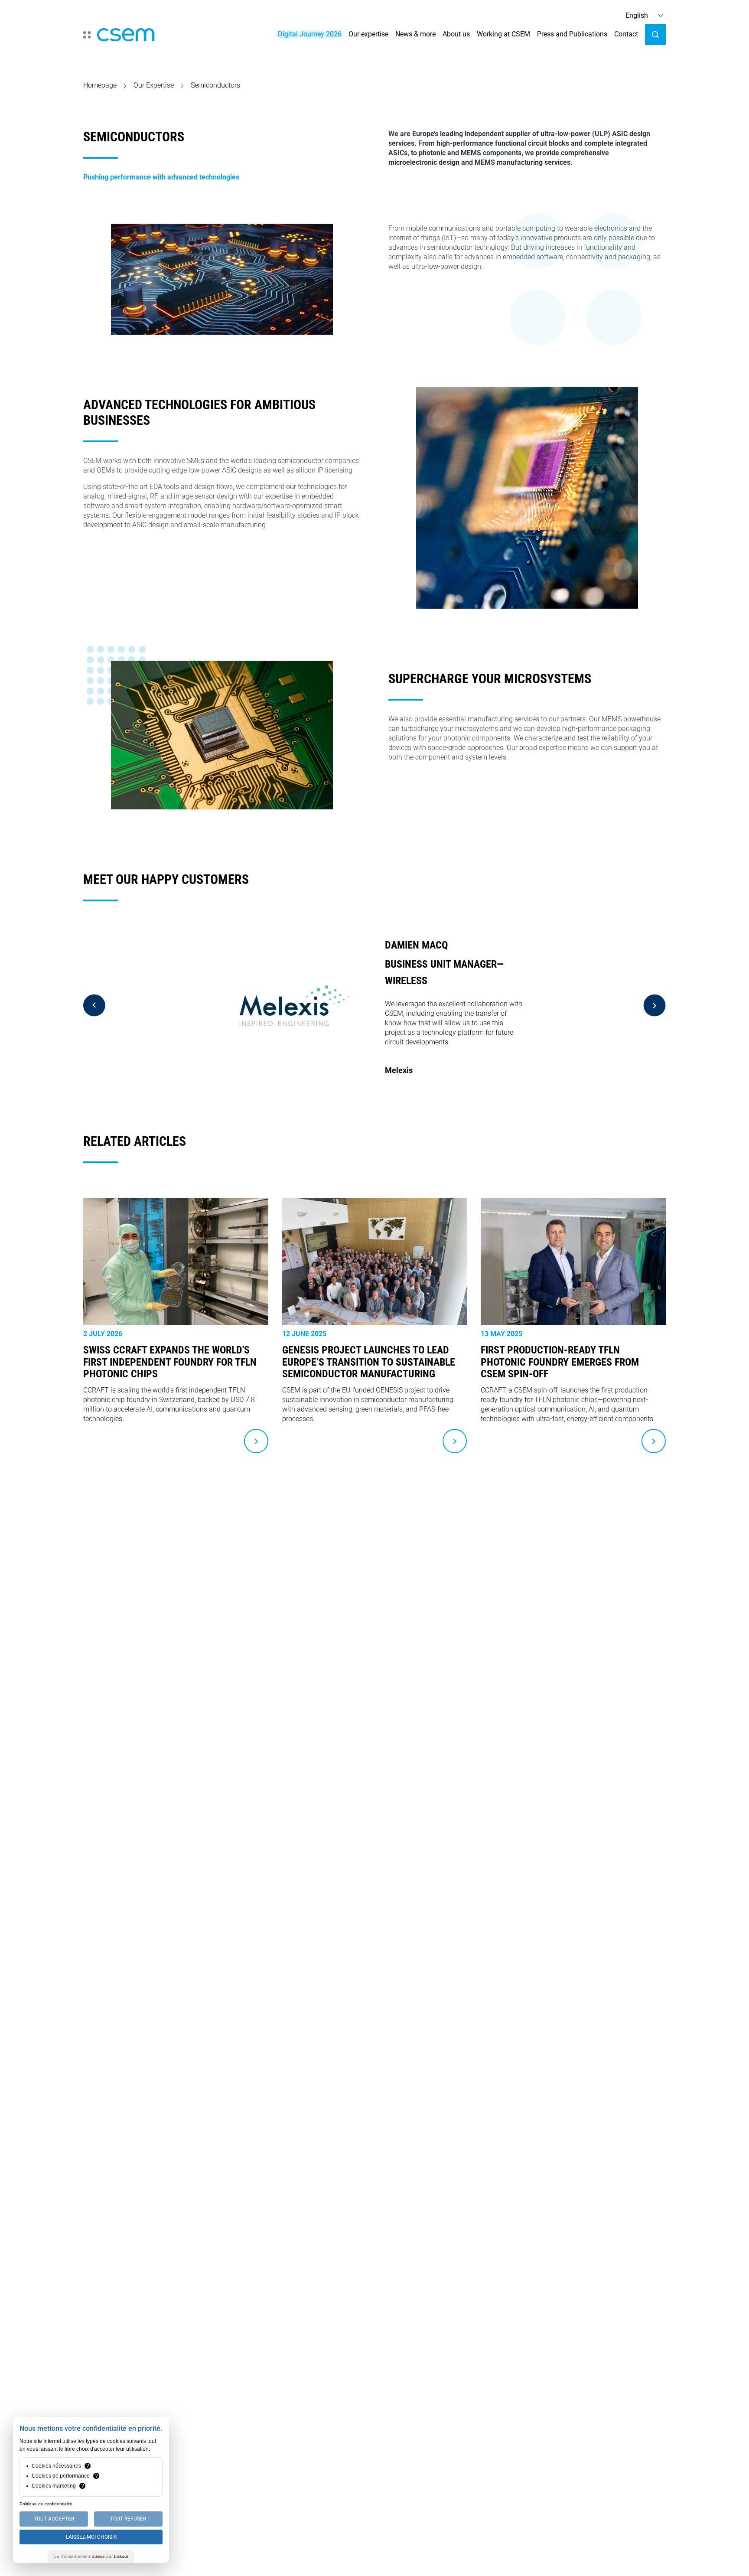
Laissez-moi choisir (91, 2537)
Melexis (399, 1070)
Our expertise (368, 34)
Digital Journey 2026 (310, 34)
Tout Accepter (54, 2519)
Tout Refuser (128, 2519)
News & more (415, 34)
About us (456, 34)
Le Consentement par (91, 2556)
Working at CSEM (503, 34)
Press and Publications (572, 34)
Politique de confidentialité (46, 2504)
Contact (626, 34)
